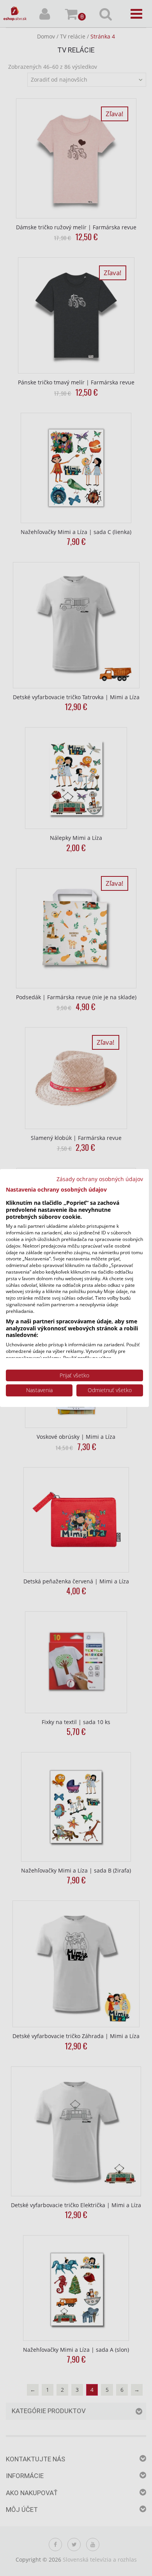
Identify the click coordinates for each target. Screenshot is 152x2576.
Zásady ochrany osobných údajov (100, 1179)
